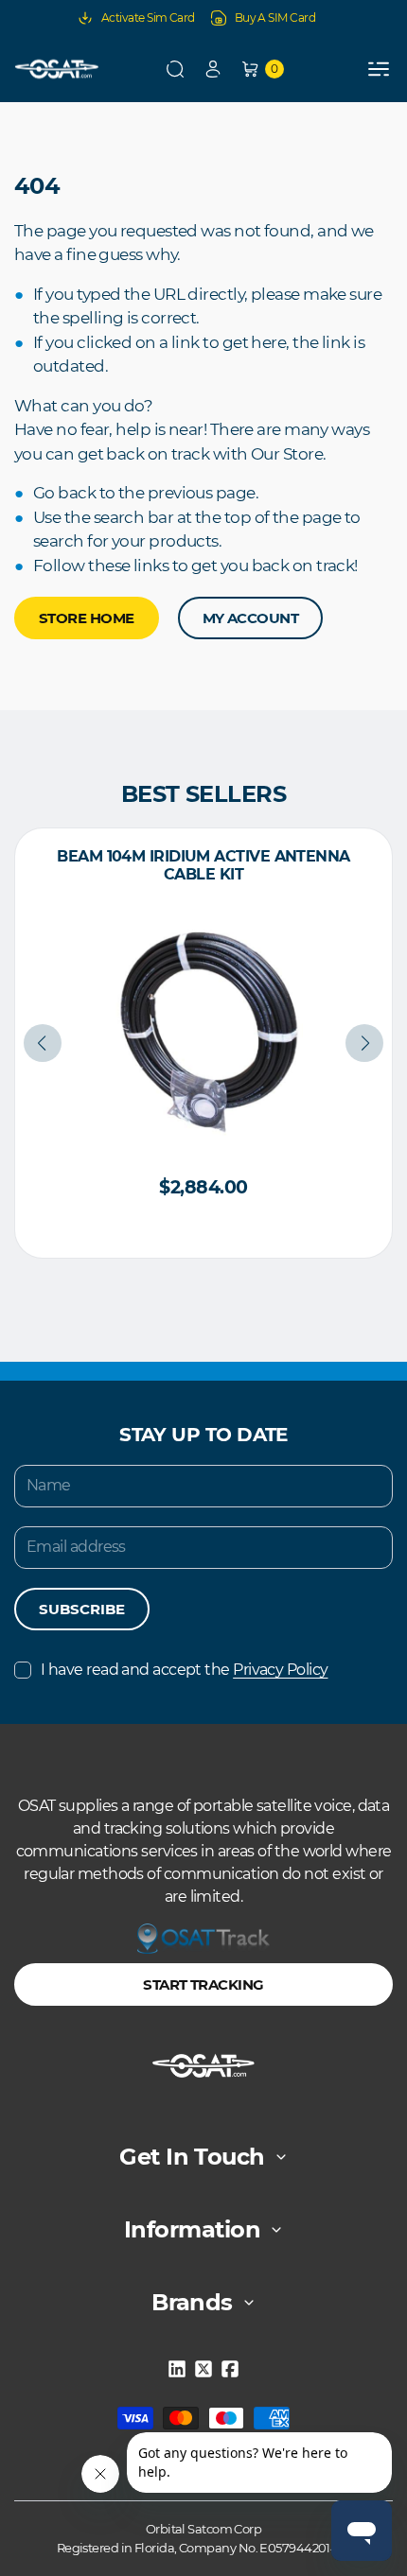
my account (251, 618)
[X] (203, 2369)
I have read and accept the (184, 1670)
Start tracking (203, 1984)
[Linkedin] (177, 2369)
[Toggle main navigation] (379, 69)
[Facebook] (230, 2369)
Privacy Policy (280, 1670)
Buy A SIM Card (275, 17)
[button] (175, 69)
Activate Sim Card (148, 17)
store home (87, 618)
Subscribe (82, 1609)
